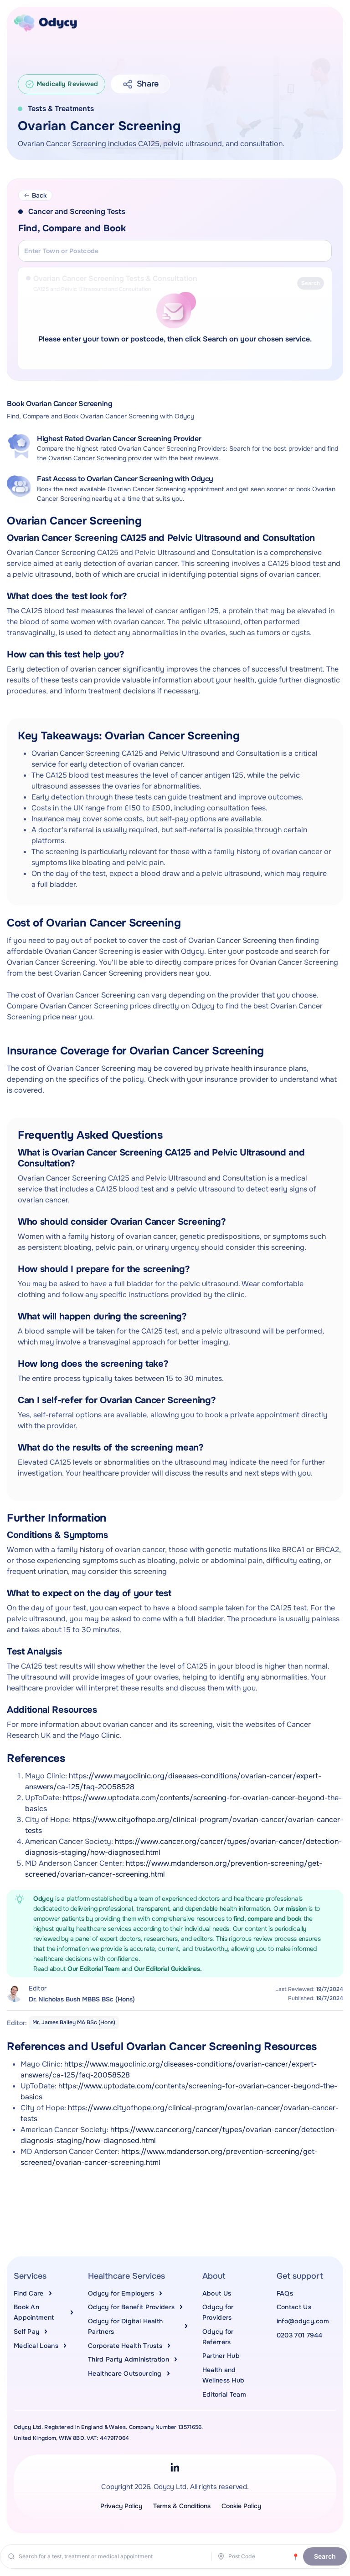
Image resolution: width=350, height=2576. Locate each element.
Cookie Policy (241, 2506)
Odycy (44, 1899)
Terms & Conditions (182, 2506)
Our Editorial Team (95, 1969)
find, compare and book (268, 1919)
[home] (46, 23)
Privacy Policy (121, 2506)
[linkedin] (175, 2467)
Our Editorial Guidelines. (168, 1969)
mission (297, 1909)
